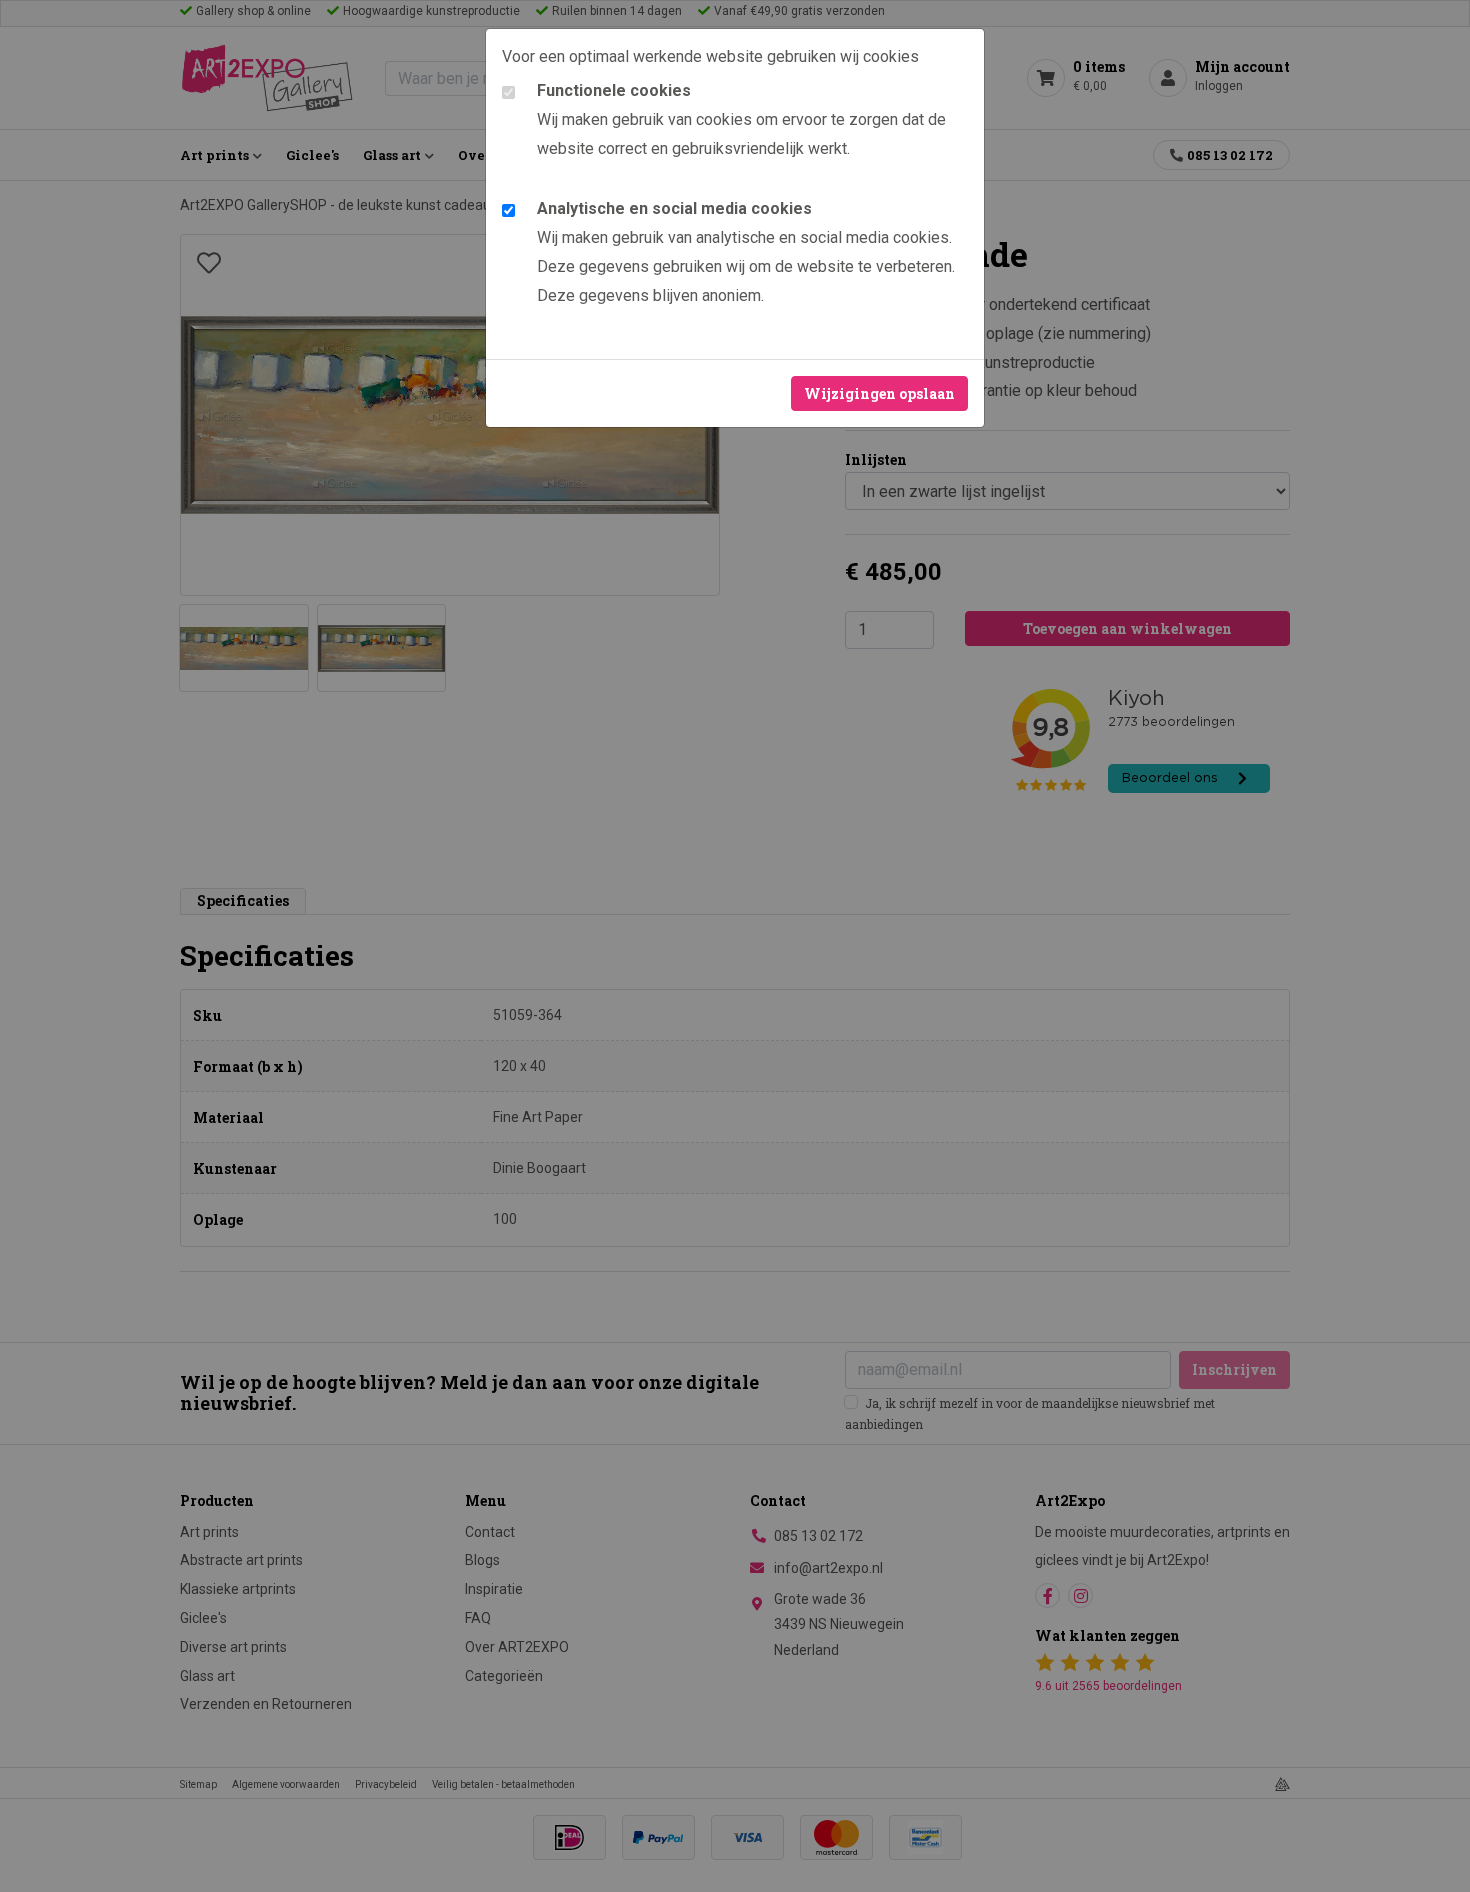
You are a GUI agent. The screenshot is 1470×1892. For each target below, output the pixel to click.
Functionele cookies (614, 90)
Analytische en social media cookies (674, 208)
